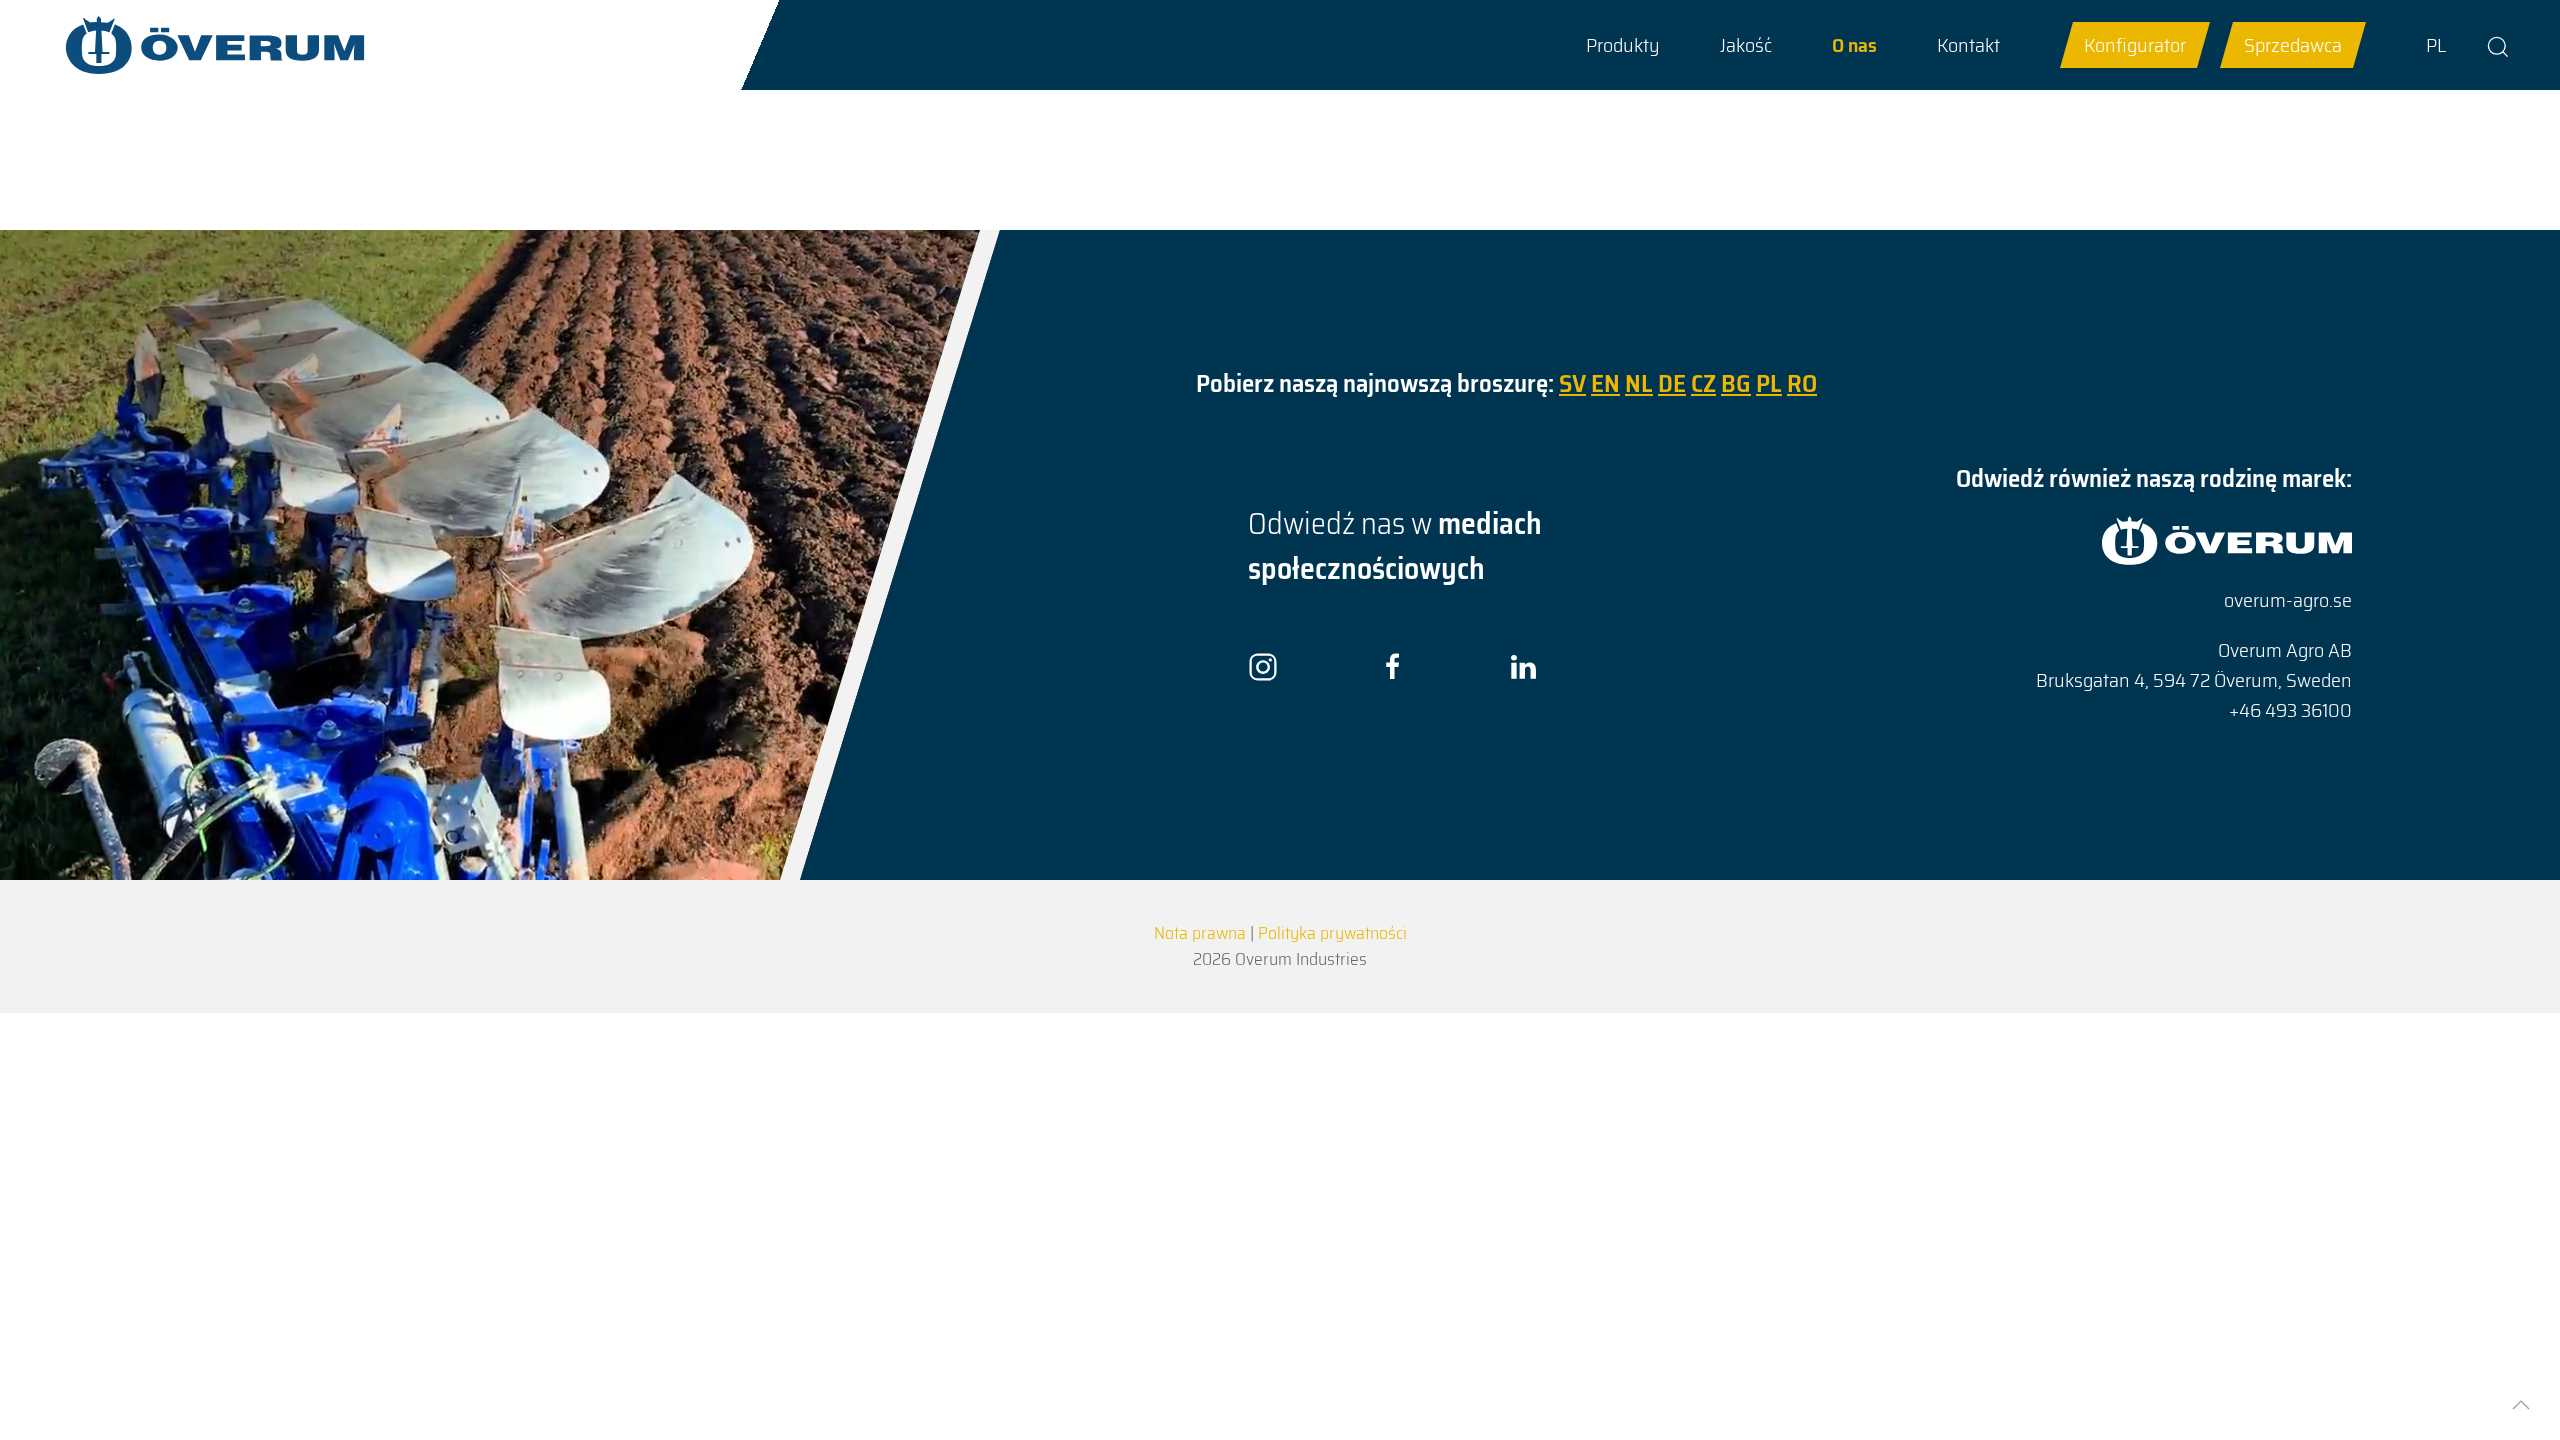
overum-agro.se (2288, 600)
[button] (1623, 45)
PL (2436, 45)
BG (1736, 383)
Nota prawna (1200, 933)
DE (1672, 383)
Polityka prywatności (1332, 933)
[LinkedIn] (1523, 666)
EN (1605, 383)
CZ (1703, 383)
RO (1802, 383)
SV (1572, 383)
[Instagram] (1263, 666)
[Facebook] (1393, 666)
